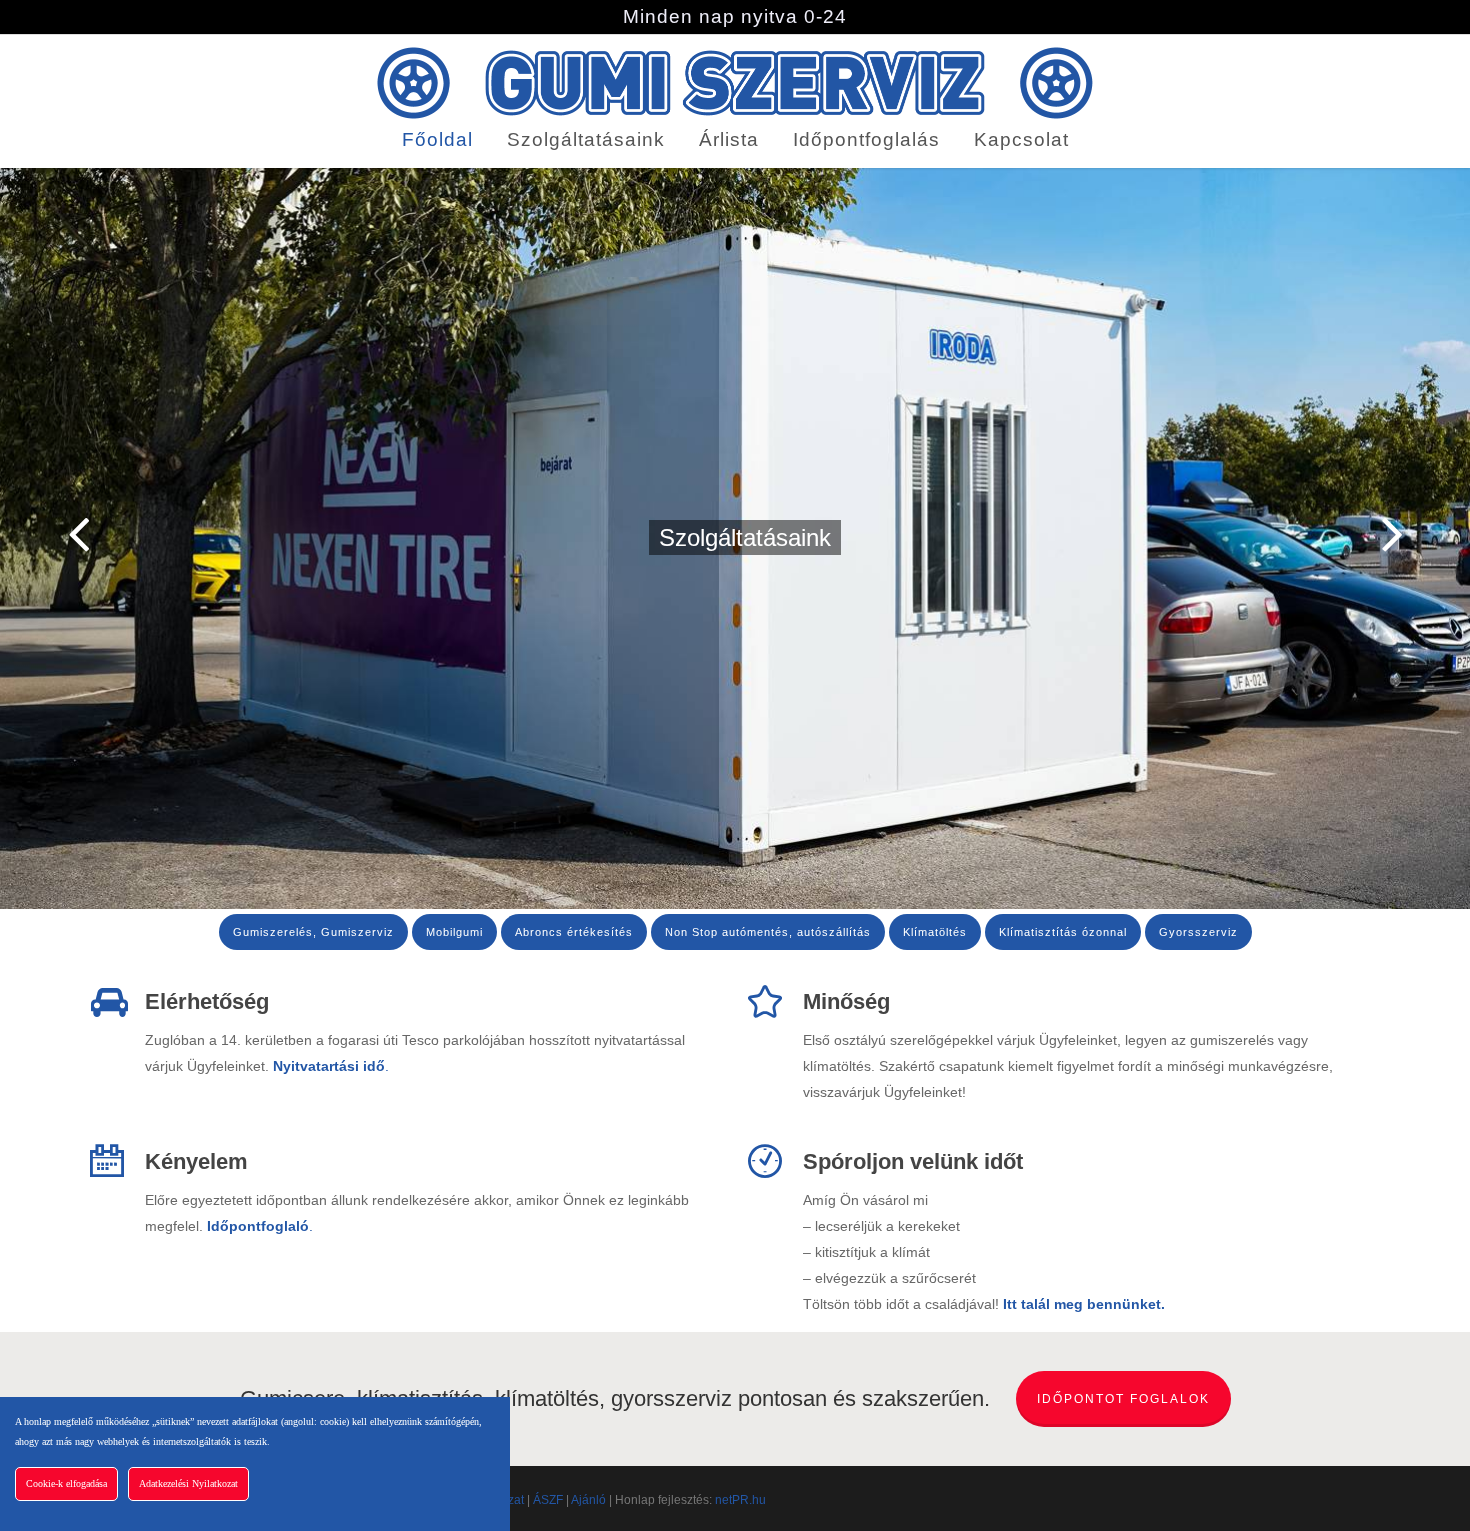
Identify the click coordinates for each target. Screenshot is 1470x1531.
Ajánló (588, 1500)
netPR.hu (740, 1500)
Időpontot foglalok (1123, 1399)
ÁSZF (548, 1500)
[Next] (1430, 535)
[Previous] (40, 535)
